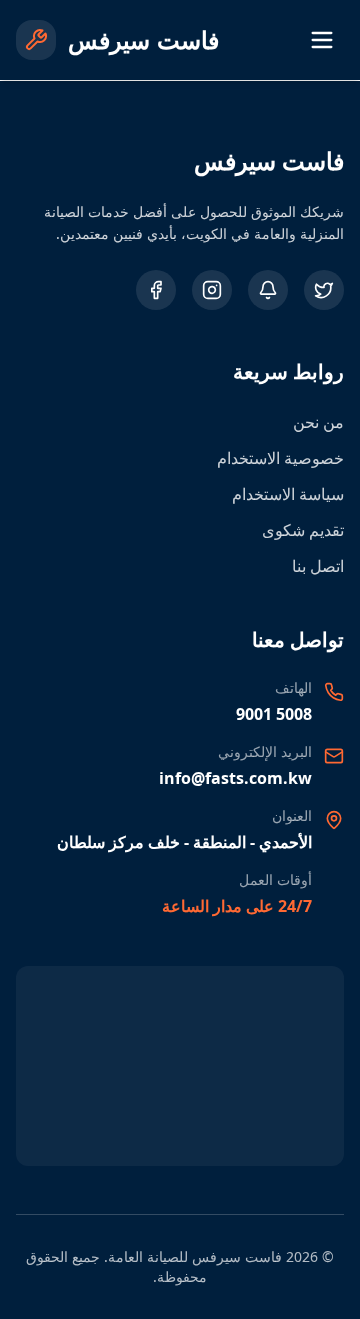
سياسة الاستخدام (288, 494)
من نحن (318, 422)
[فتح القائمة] (322, 40)
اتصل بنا (318, 566)
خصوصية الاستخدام (280, 458)
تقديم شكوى (303, 530)
